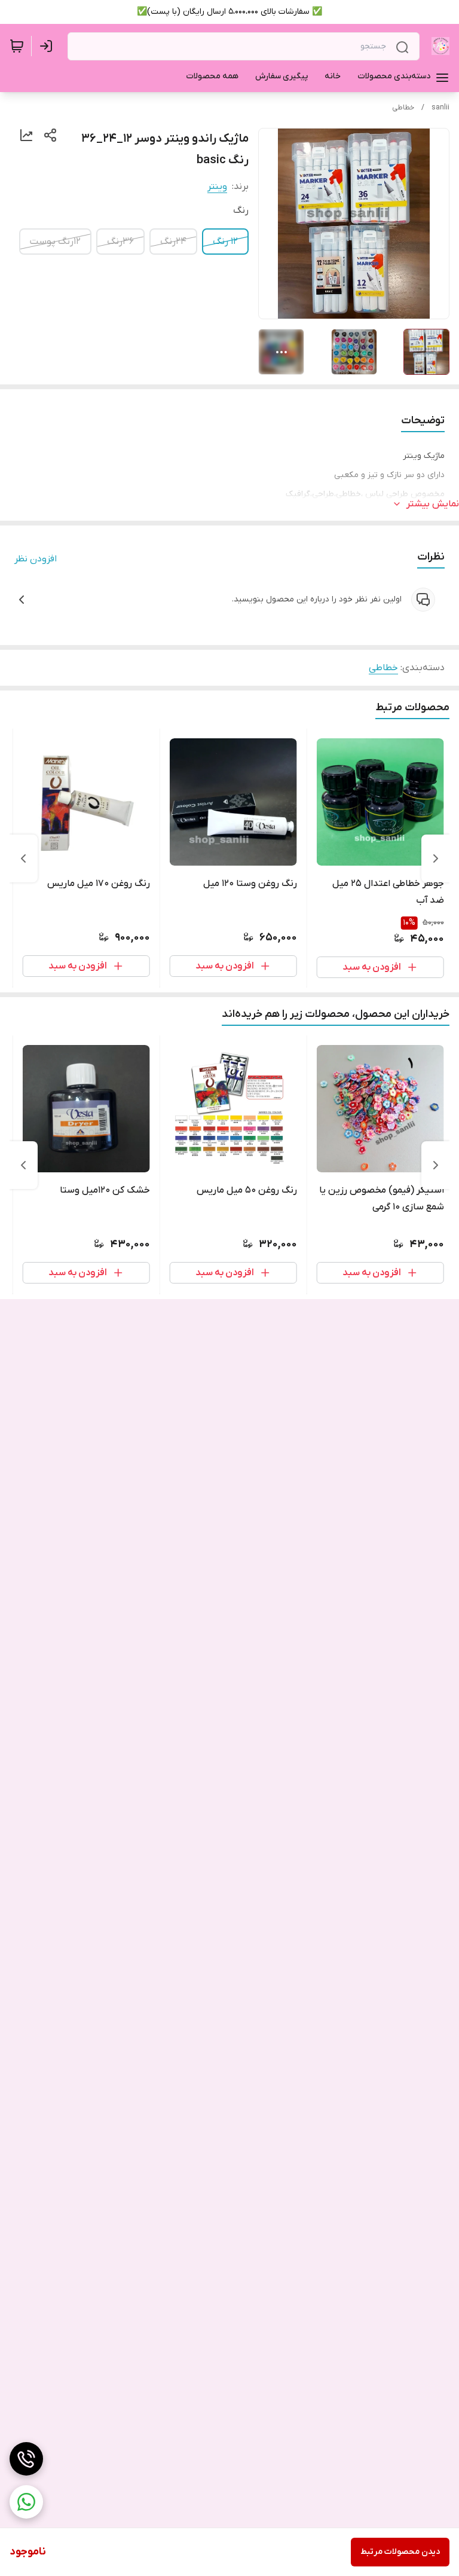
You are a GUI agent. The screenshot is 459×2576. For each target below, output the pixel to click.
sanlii (440, 108)
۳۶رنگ (120, 242)
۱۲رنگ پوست (55, 242)
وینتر (217, 187)
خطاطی (403, 108)
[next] (23, 858)
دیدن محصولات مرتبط (400, 2552)
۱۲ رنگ (225, 242)
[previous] (436, 858)
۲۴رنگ (173, 242)
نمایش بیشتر (433, 504)
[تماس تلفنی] (26, 2459)
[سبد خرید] (17, 46)
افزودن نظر (36, 559)
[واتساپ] (26, 2502)
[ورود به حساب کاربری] (48, 46)
